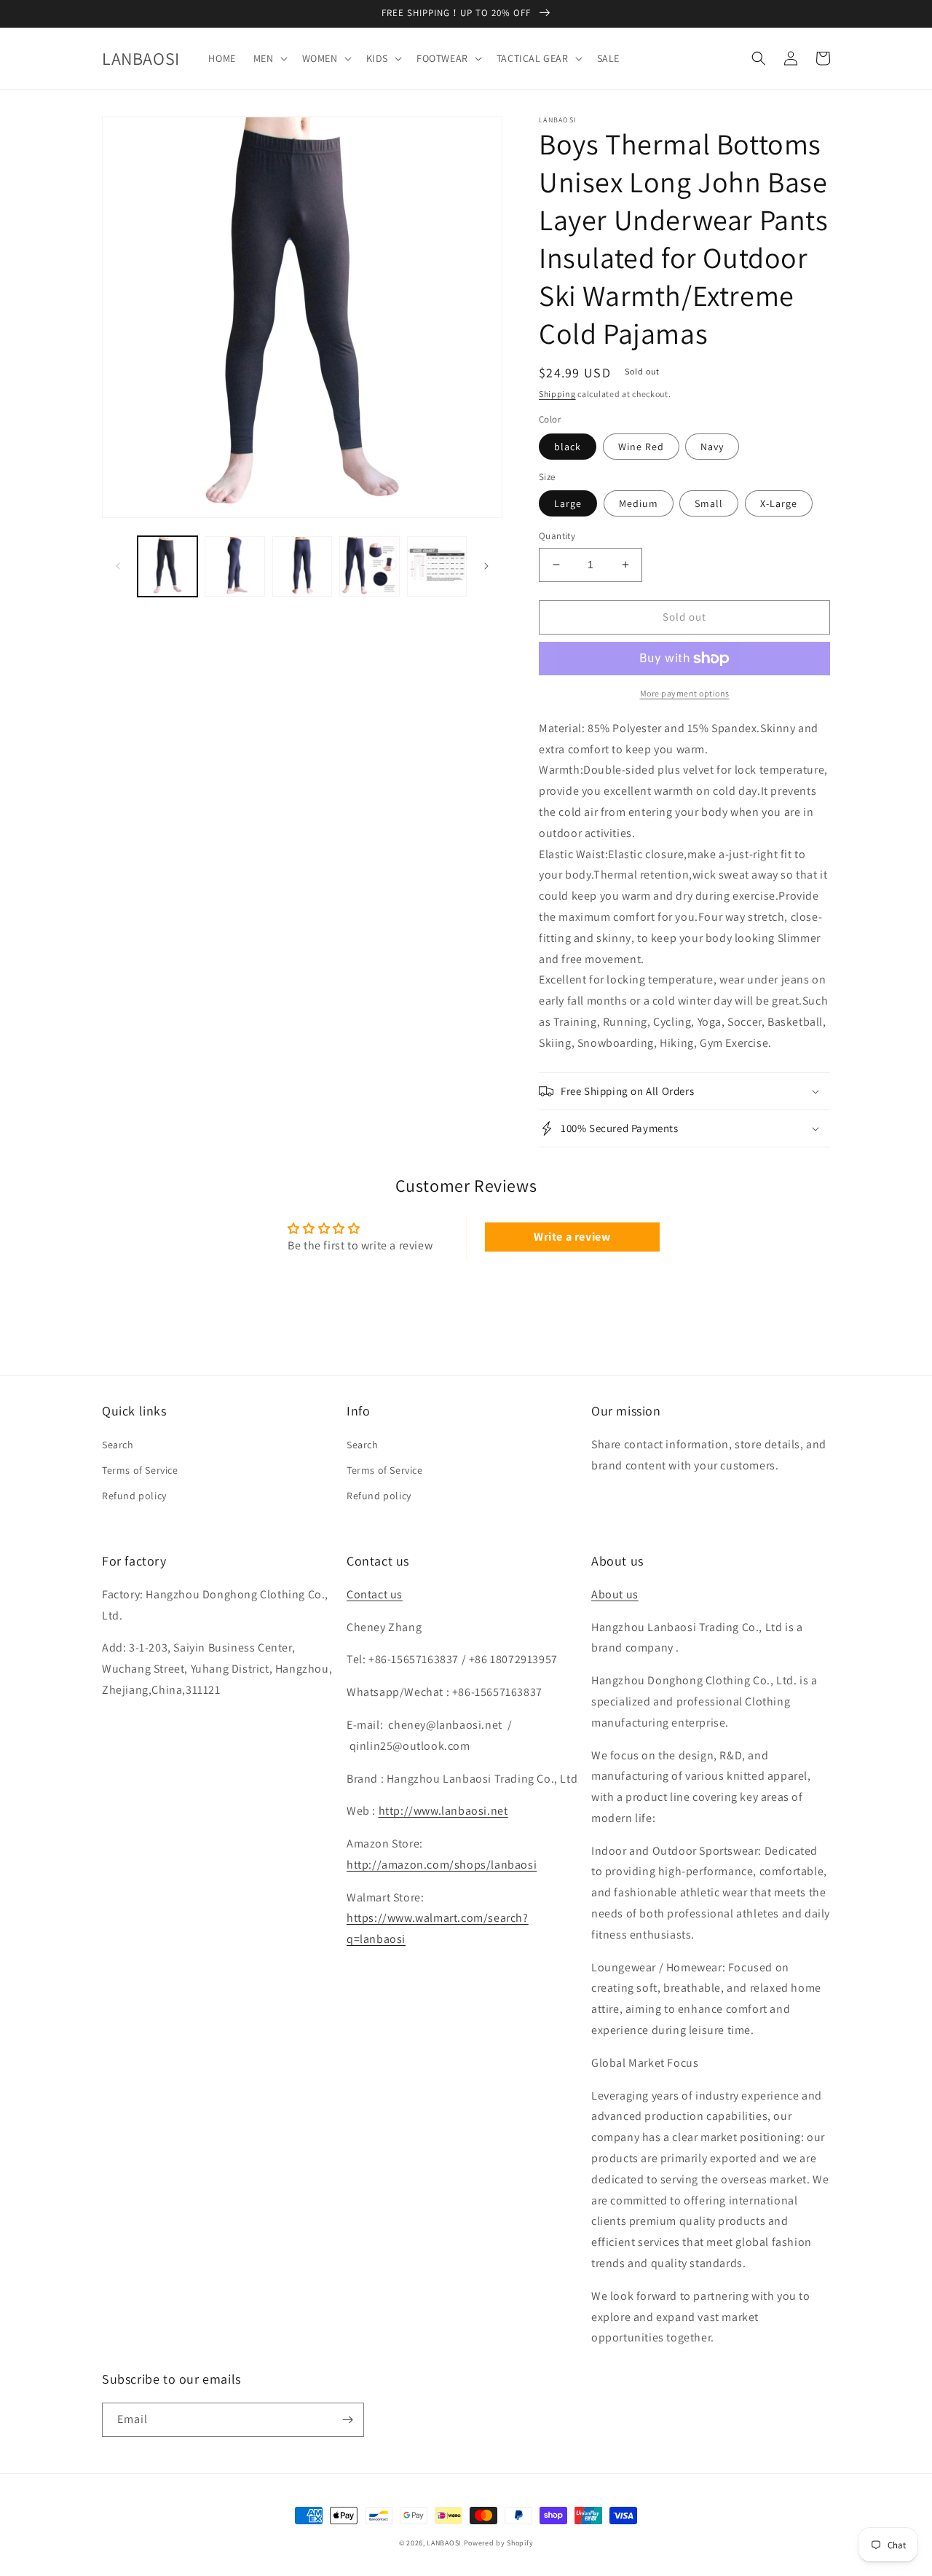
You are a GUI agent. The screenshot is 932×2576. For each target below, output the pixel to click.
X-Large (779, 503)
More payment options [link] (685, 693)
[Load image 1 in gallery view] (167, 566)
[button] (269, 58)
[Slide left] (118, 566)
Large (568, 503)
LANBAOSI (444, 2543)
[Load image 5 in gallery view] (369, 566)
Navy (712, 447)
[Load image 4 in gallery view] (302, 566)
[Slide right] (486, 566)
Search (118, 1445)
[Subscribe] (347, 2420)
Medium (639, 503)
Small (709, 503)
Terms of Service (140, 1470)
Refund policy (134, 1496)
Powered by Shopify (499, 2543)
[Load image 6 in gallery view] (437, 566)
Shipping (557, 394)
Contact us (375, 1594)
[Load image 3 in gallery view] (234, 566)
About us (615, 1594)
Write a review (572, 1237)
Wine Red (641, 447)
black (568, 447)
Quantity (557, 536)
